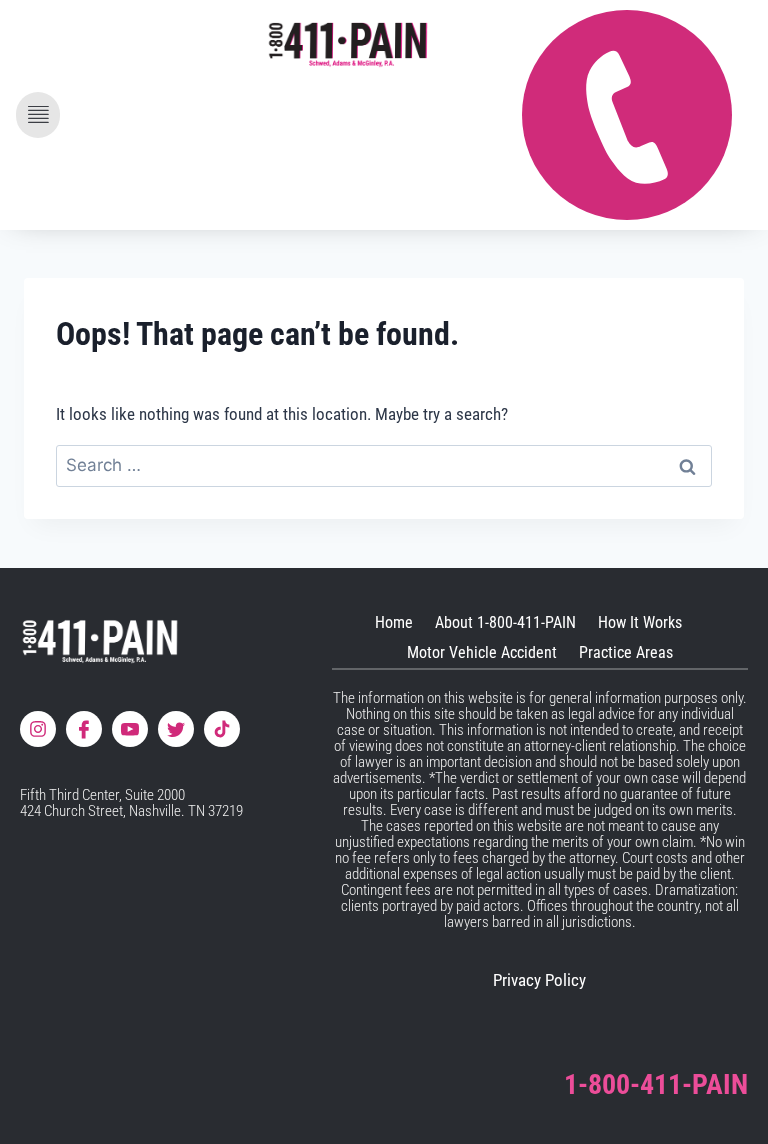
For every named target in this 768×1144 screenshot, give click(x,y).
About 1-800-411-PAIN (505, 622)
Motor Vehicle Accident (482, 652)
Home (394, 622)
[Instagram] (38, 729)
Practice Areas (626, 652)
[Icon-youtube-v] (130, 729)
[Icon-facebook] (84, 729)
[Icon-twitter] (176, 729)
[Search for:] (384, 465)
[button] (38, 115)
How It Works (640, 622)
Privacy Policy (539, 980)
